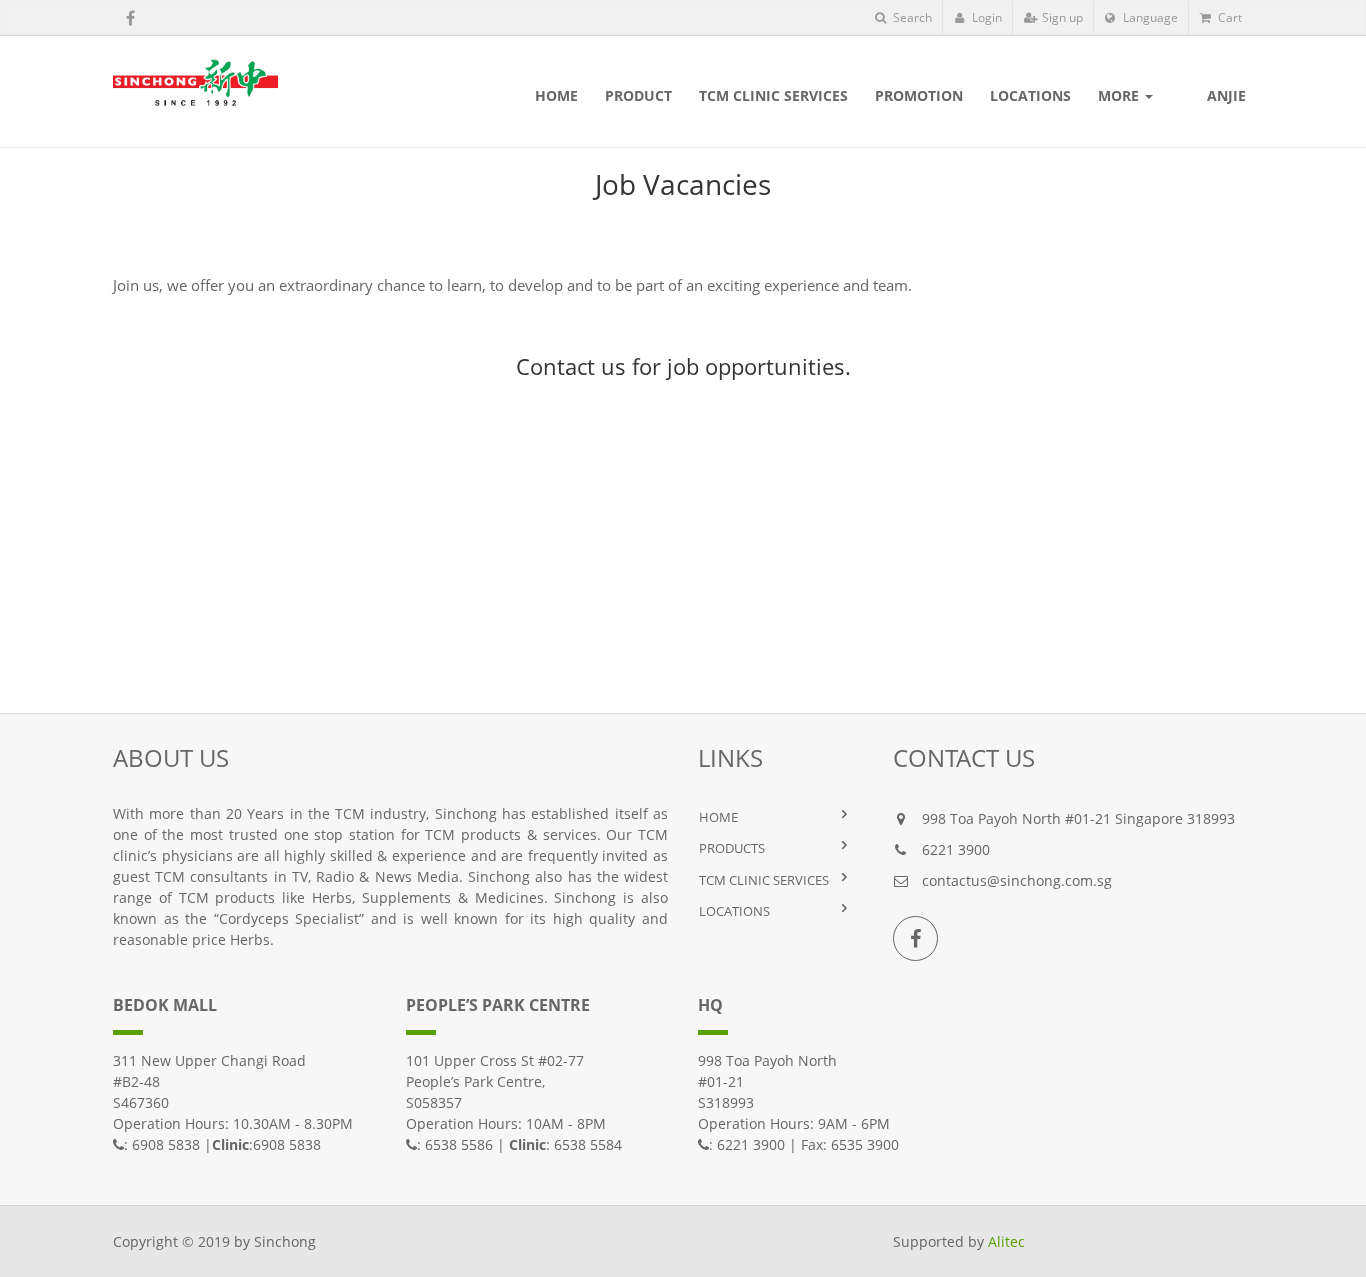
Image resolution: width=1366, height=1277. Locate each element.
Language (1149, 17)
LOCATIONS (734, 911)
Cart (1228, 17)
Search (911, 17)
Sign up (1061, 17)
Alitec (1006, 1241)
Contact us (571, 366)
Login (985, 17)
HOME (718, 817)
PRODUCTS (732, 848)
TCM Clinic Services (764, 880)
